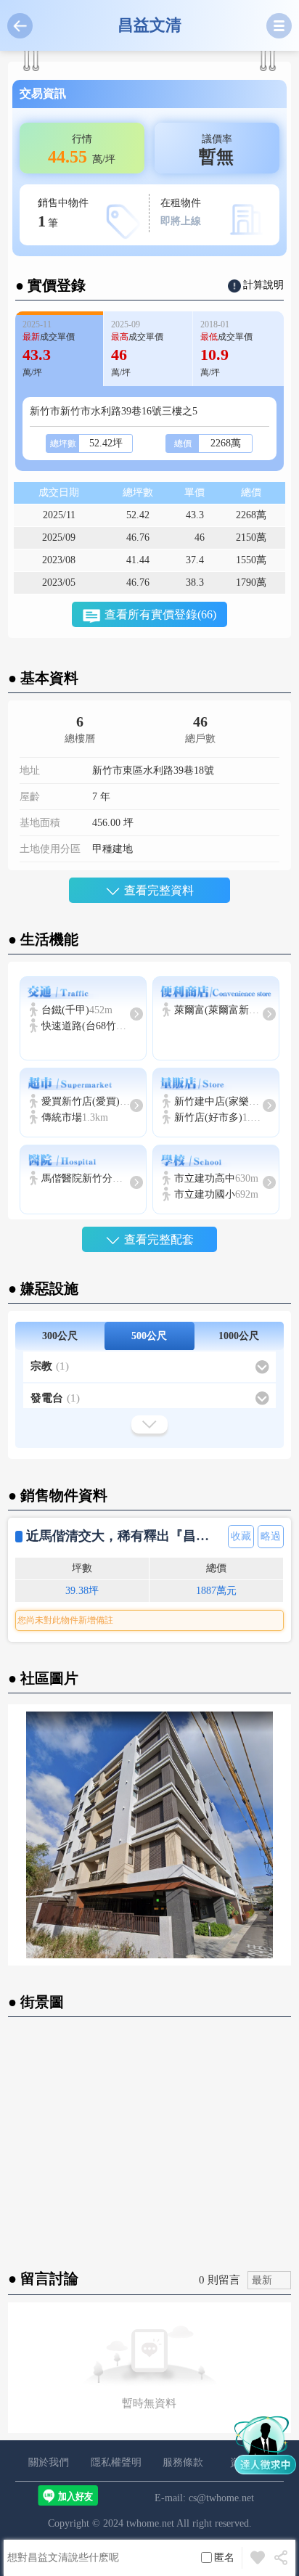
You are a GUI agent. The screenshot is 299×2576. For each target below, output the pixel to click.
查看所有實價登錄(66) (160, 614)
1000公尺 (239, 1336)
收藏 (241, 1536)
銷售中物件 (63, 214)
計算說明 (263, 285)
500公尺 (149, 1336)
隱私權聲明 (116, 2462)
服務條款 (183, 2462)
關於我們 (49, 2462)
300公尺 (60, 1336)
